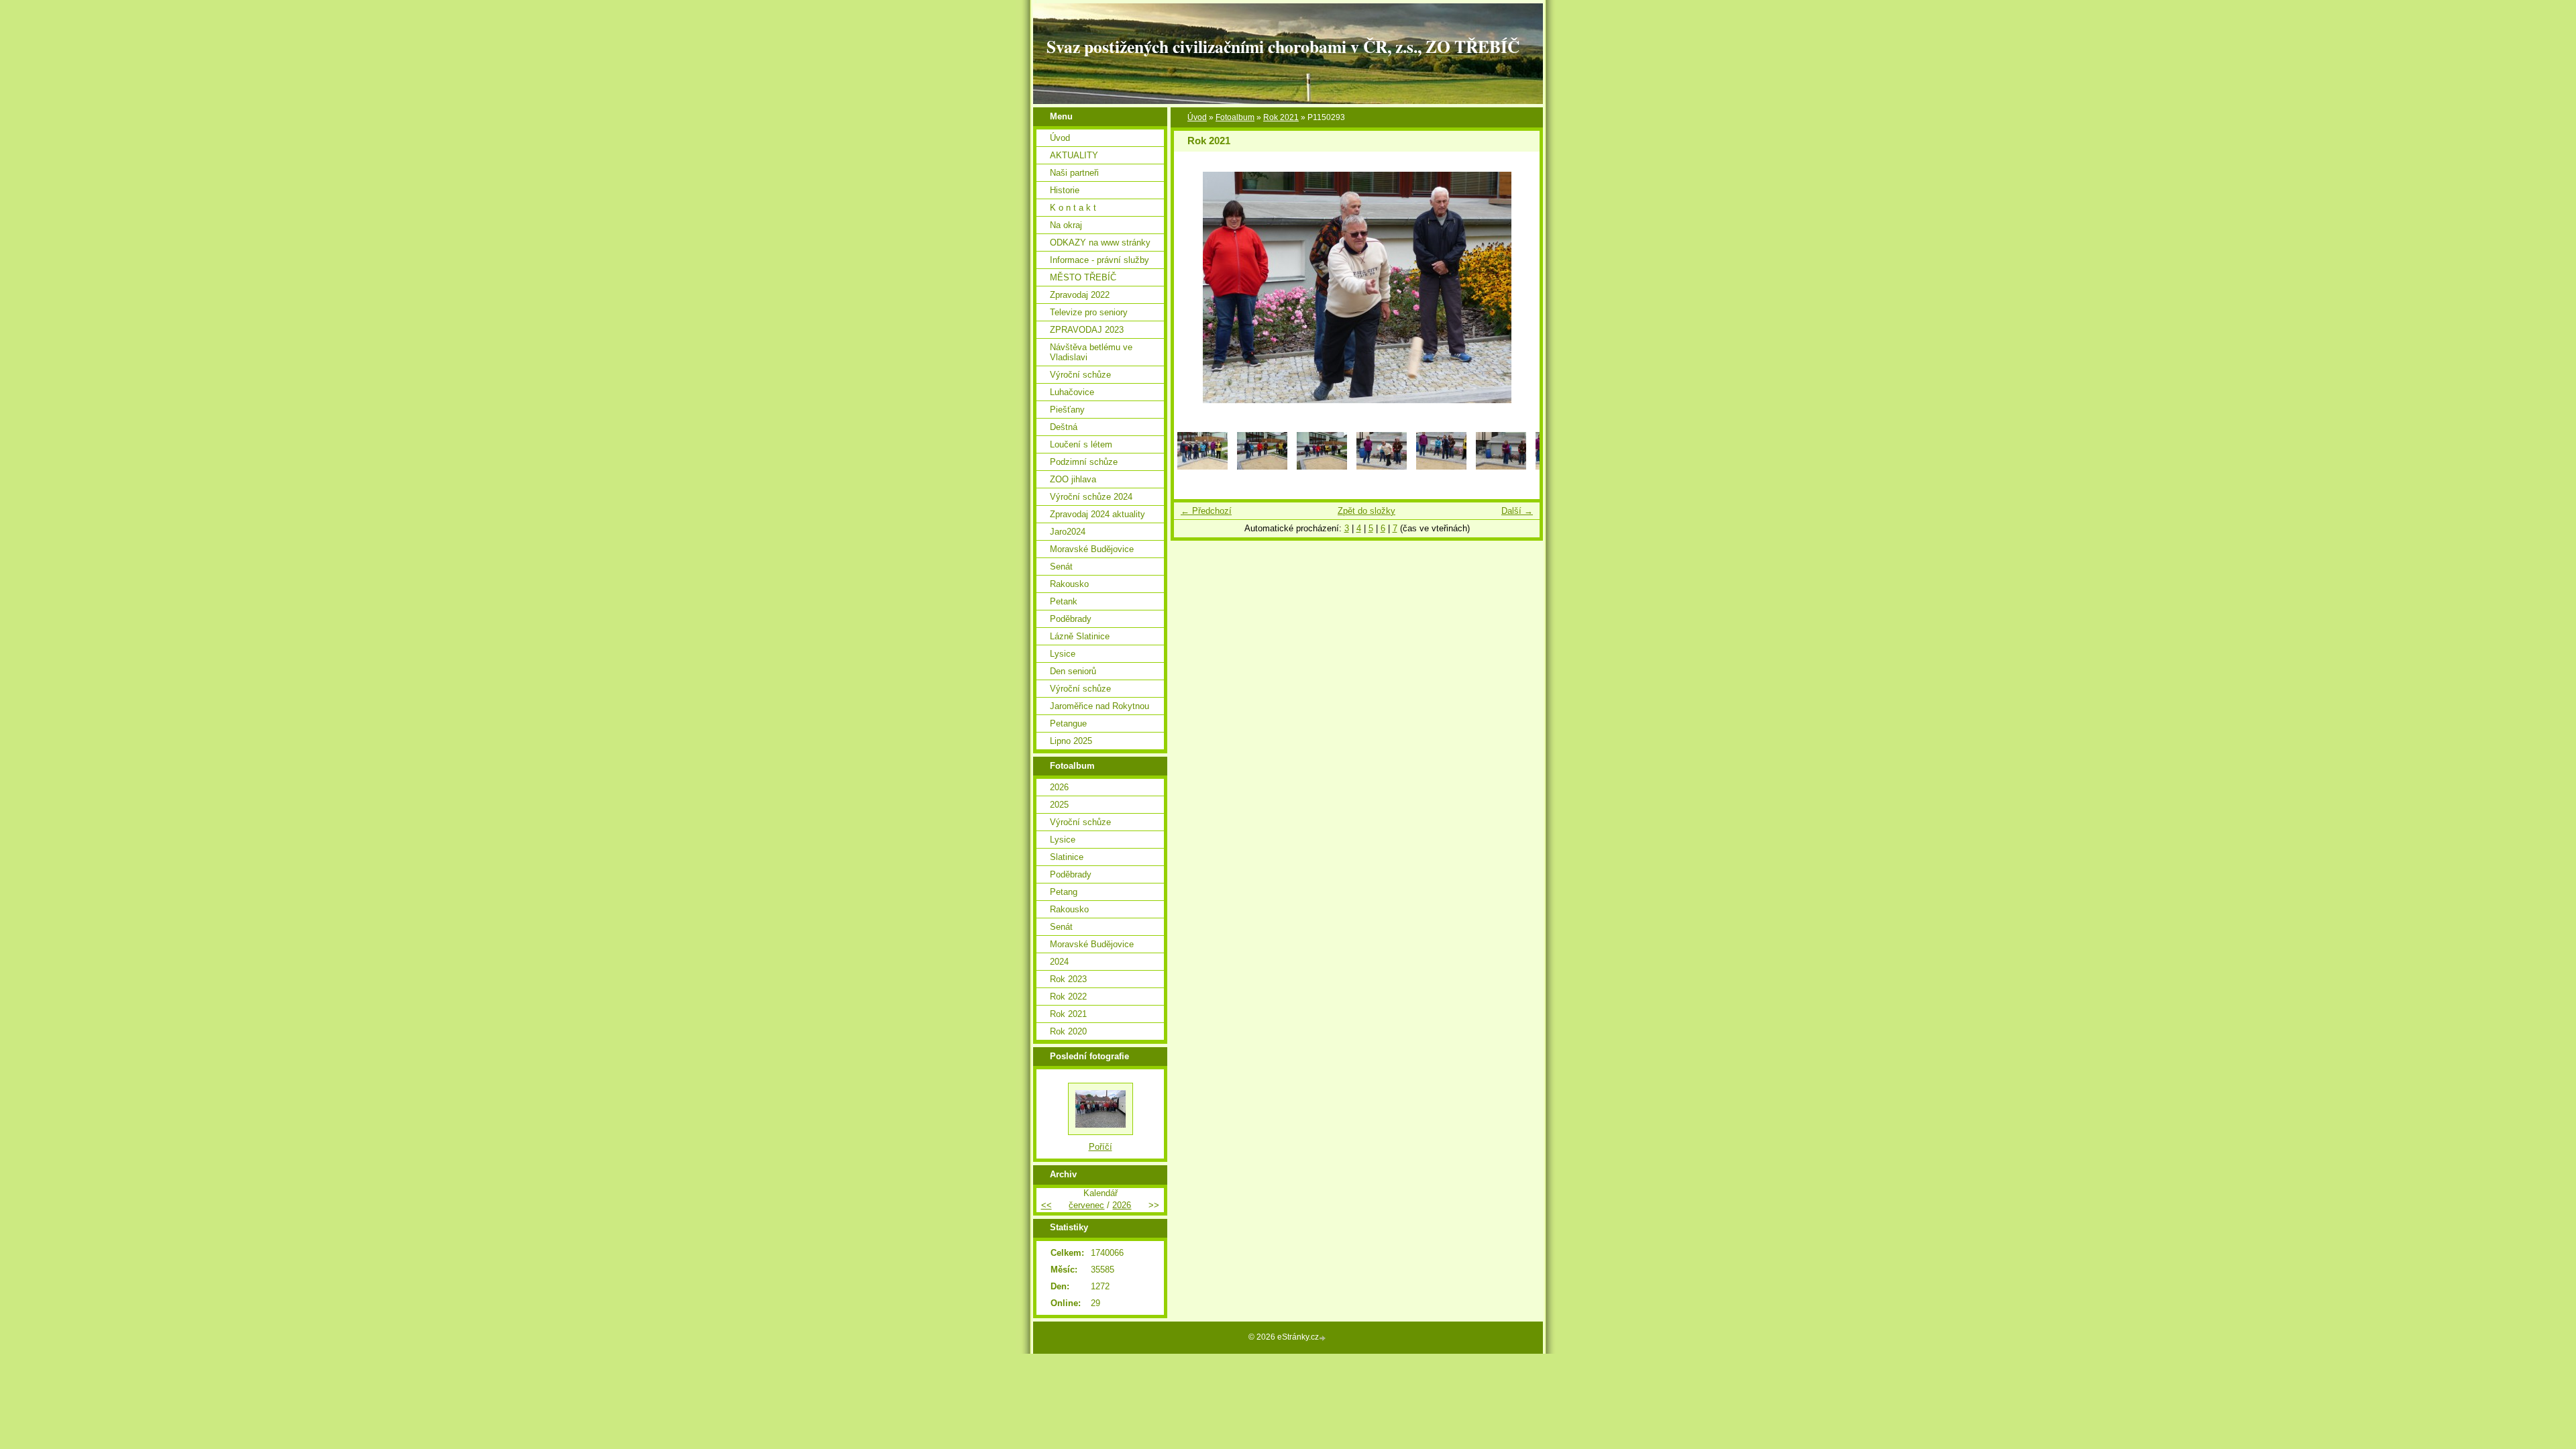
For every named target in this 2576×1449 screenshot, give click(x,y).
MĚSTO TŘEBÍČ (1083, 277)
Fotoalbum (1235, 117)
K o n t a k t (1073, 208)
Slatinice (1067, 857)
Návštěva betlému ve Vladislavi (1091, 352)
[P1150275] (1441, 467)
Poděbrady (1071, 619)
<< (1046, 1205)
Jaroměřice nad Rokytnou (1099, 706)
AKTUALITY (1074, 155)
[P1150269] (1262, 467)
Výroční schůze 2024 (1091, 497)
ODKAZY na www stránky (1100, 243)
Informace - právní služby (1099, 260)
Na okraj (1066, 225)
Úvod (1197, 117)
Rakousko (1069, 584)
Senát (1061, 567)
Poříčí (1101, 1147)
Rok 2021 (1281, 117)
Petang (1064, 892)
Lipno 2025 (1071, 741)
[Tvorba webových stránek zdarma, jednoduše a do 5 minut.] (1324, 1338)
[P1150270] (1322, 467)
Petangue (1068, 723)
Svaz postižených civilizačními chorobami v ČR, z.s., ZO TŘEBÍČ (1283, 46)
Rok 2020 (1068, 1031)
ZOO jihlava (1073, 479)
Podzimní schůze (1084, 462)
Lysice (1063, 654)
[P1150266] (1202, 467)
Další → (1517, 511)
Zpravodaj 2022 (1080, 295)
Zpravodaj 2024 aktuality (1097, 514)
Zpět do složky (1366, 511)
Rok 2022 (1068, 997)
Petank (1064, 601)
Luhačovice (1072, 392)
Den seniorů (1073, 671)
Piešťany (1067, 410)
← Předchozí (1206, 511)
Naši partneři (1074, 173)
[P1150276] (1501, 467)
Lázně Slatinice (1080, 636)
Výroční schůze (1080, 375)
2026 (1059, 787)
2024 (1059, 962)
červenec (1086, 1205)
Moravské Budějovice (1092, 549)
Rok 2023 (1068, 979)
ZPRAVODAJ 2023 (1087, 330)
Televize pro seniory (1089, 312)
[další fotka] (1518, 287)
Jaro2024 (1068, 532)
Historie (1065, 190)
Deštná (1064, 427)
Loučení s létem (1081, 444)
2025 (1059, 805)
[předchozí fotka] (1196, 287)
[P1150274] (1382, 467)
